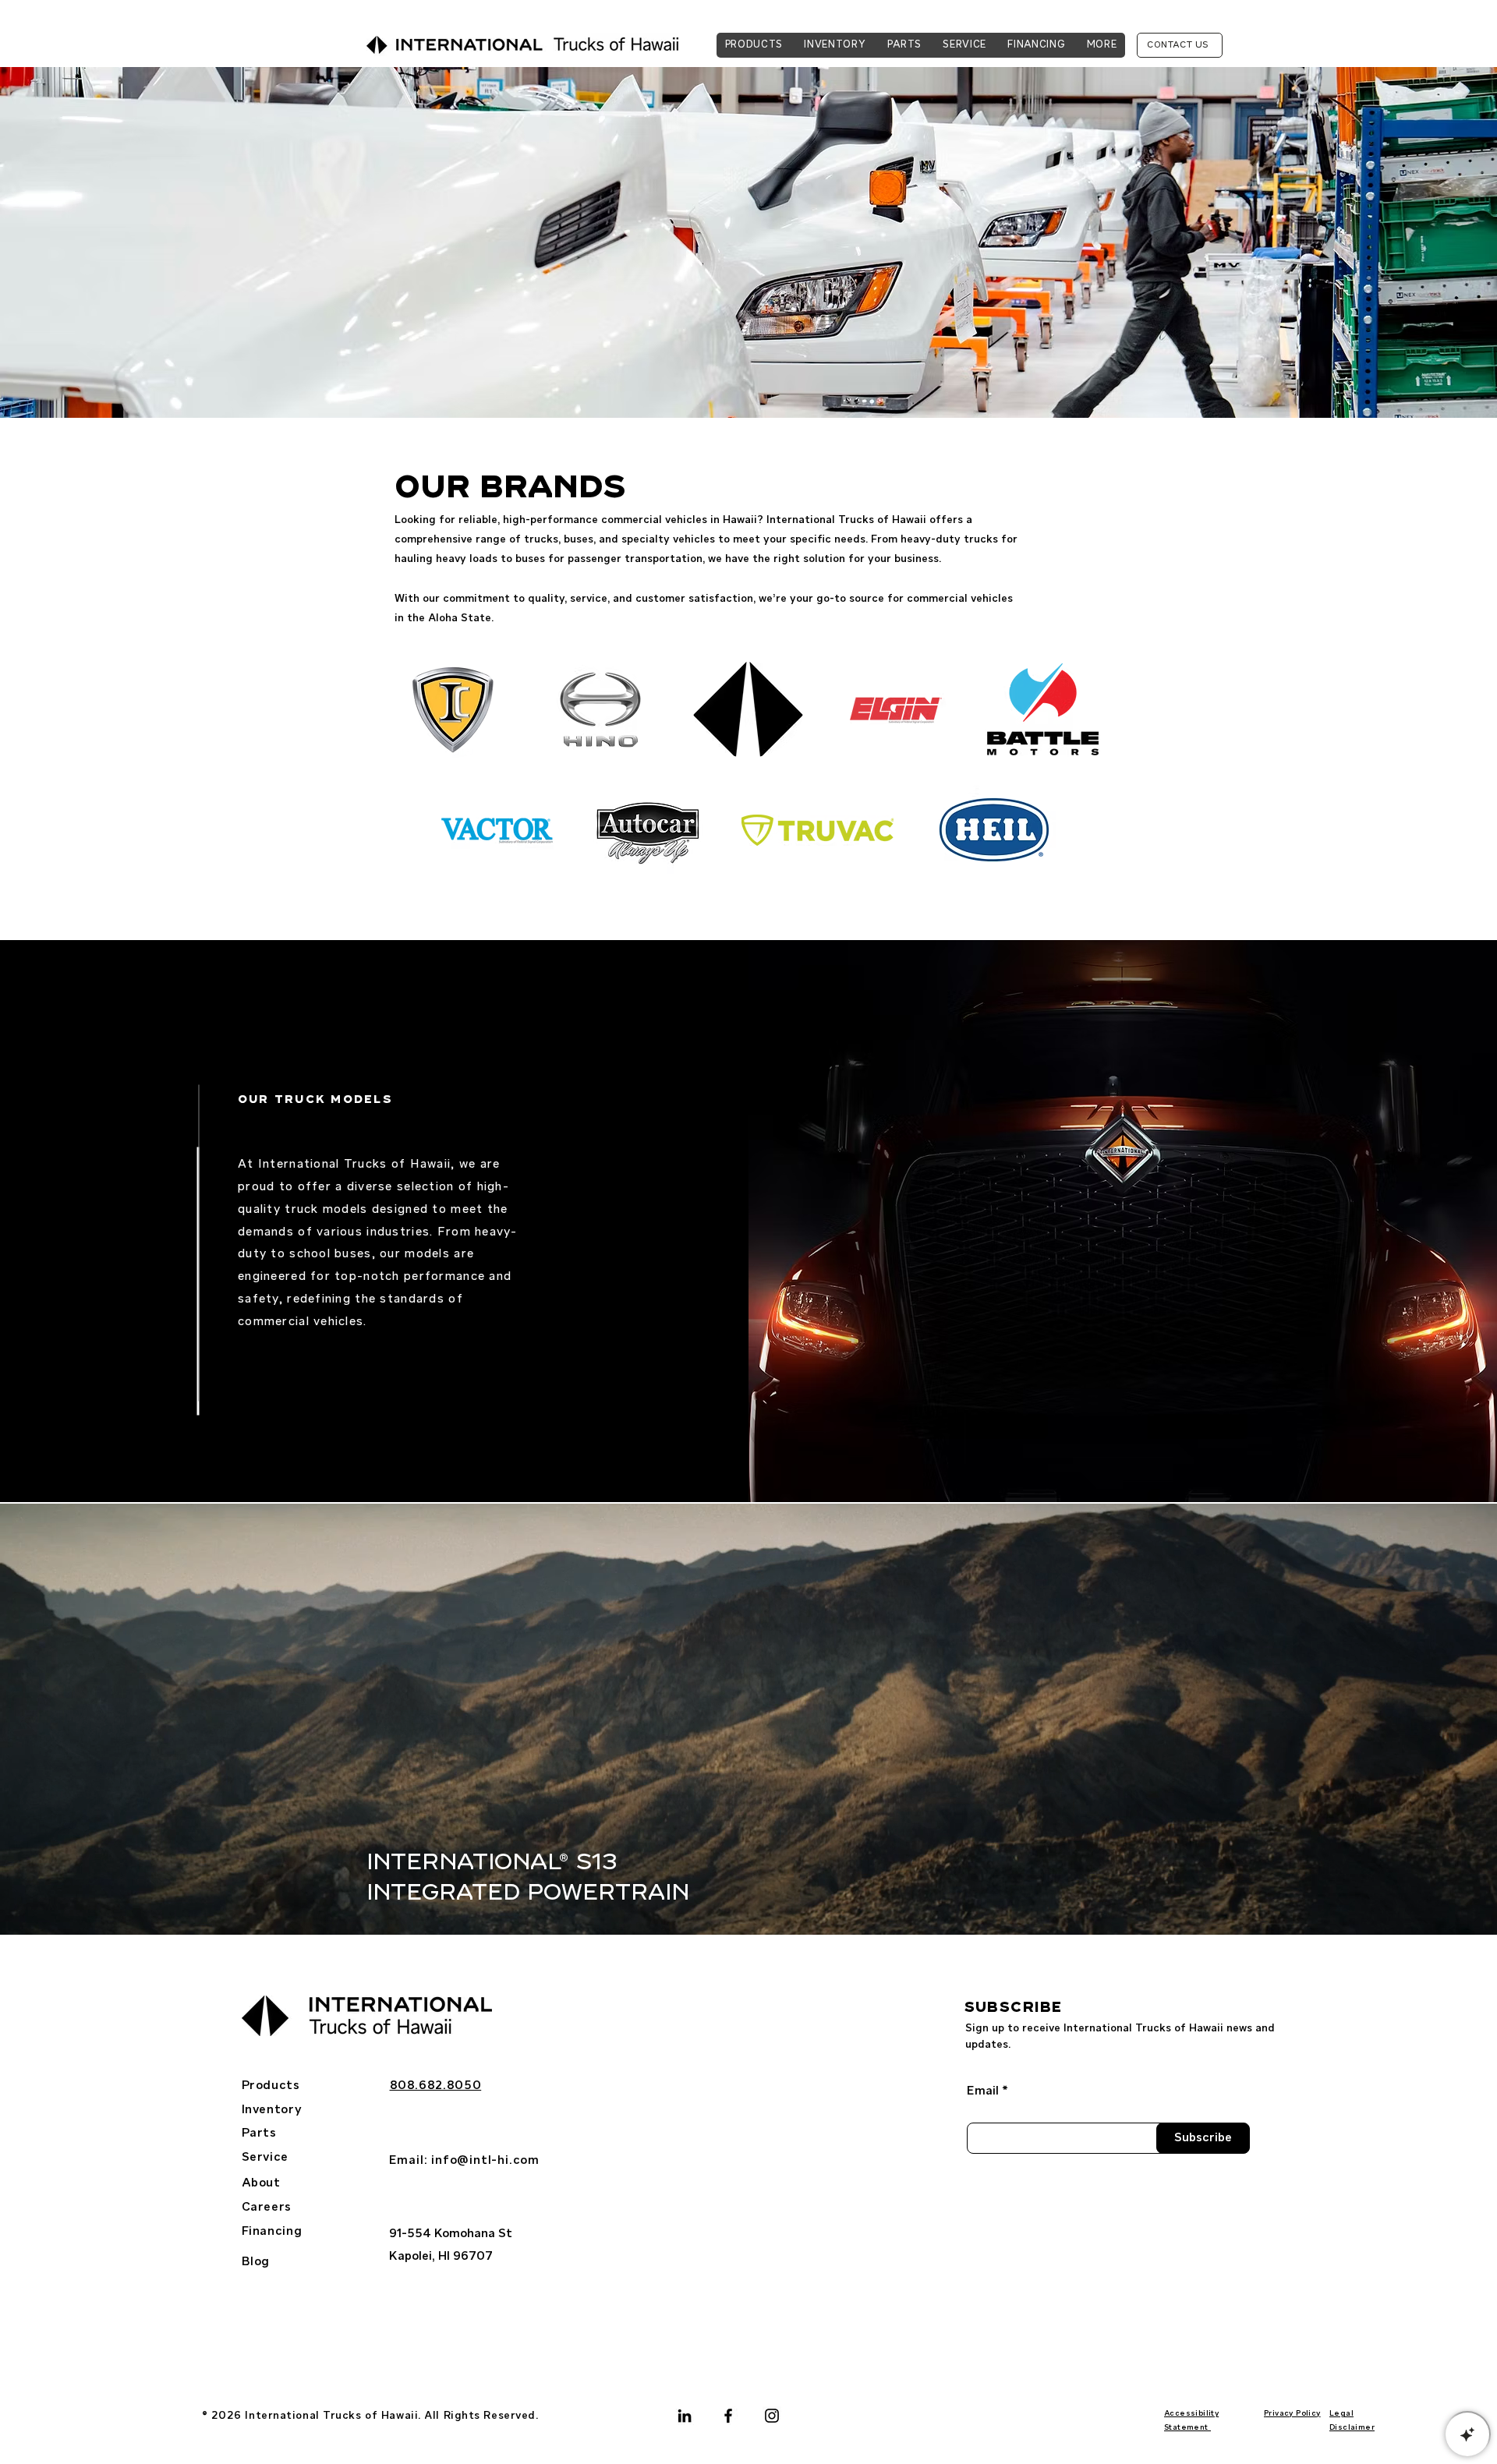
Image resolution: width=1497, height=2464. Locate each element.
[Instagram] (772, 2416)
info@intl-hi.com (485, 2161)
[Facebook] (728, 2416)
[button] (1102, 45)
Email (983, 2091)
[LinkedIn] (685, 2416)
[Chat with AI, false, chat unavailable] (1467, 2434)
